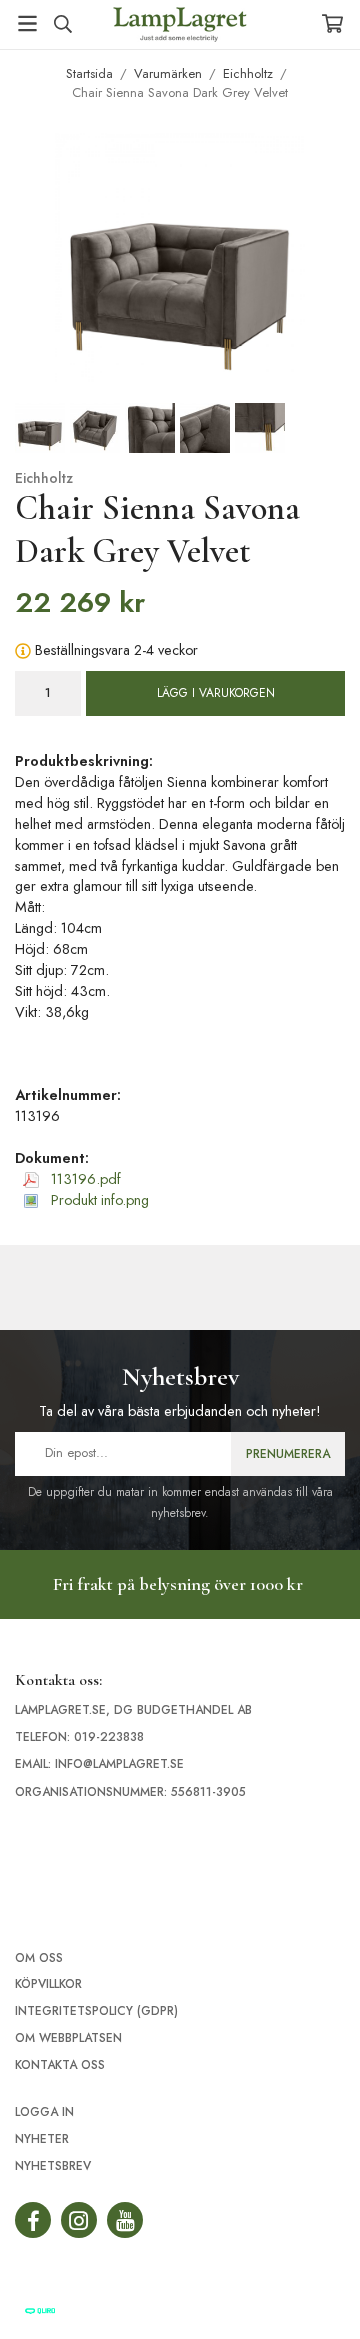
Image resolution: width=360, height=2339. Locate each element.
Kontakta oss (60, 2065)
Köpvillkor (48, 1984)
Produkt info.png (98, 1200)
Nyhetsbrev (53, 2166)
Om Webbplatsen (68, 2038)
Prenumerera (288, 1454)
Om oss (39, 1958)
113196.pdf (84, 1179)
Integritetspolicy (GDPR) (96, 2011)
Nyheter (42, 2139)
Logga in (44, 2112)
